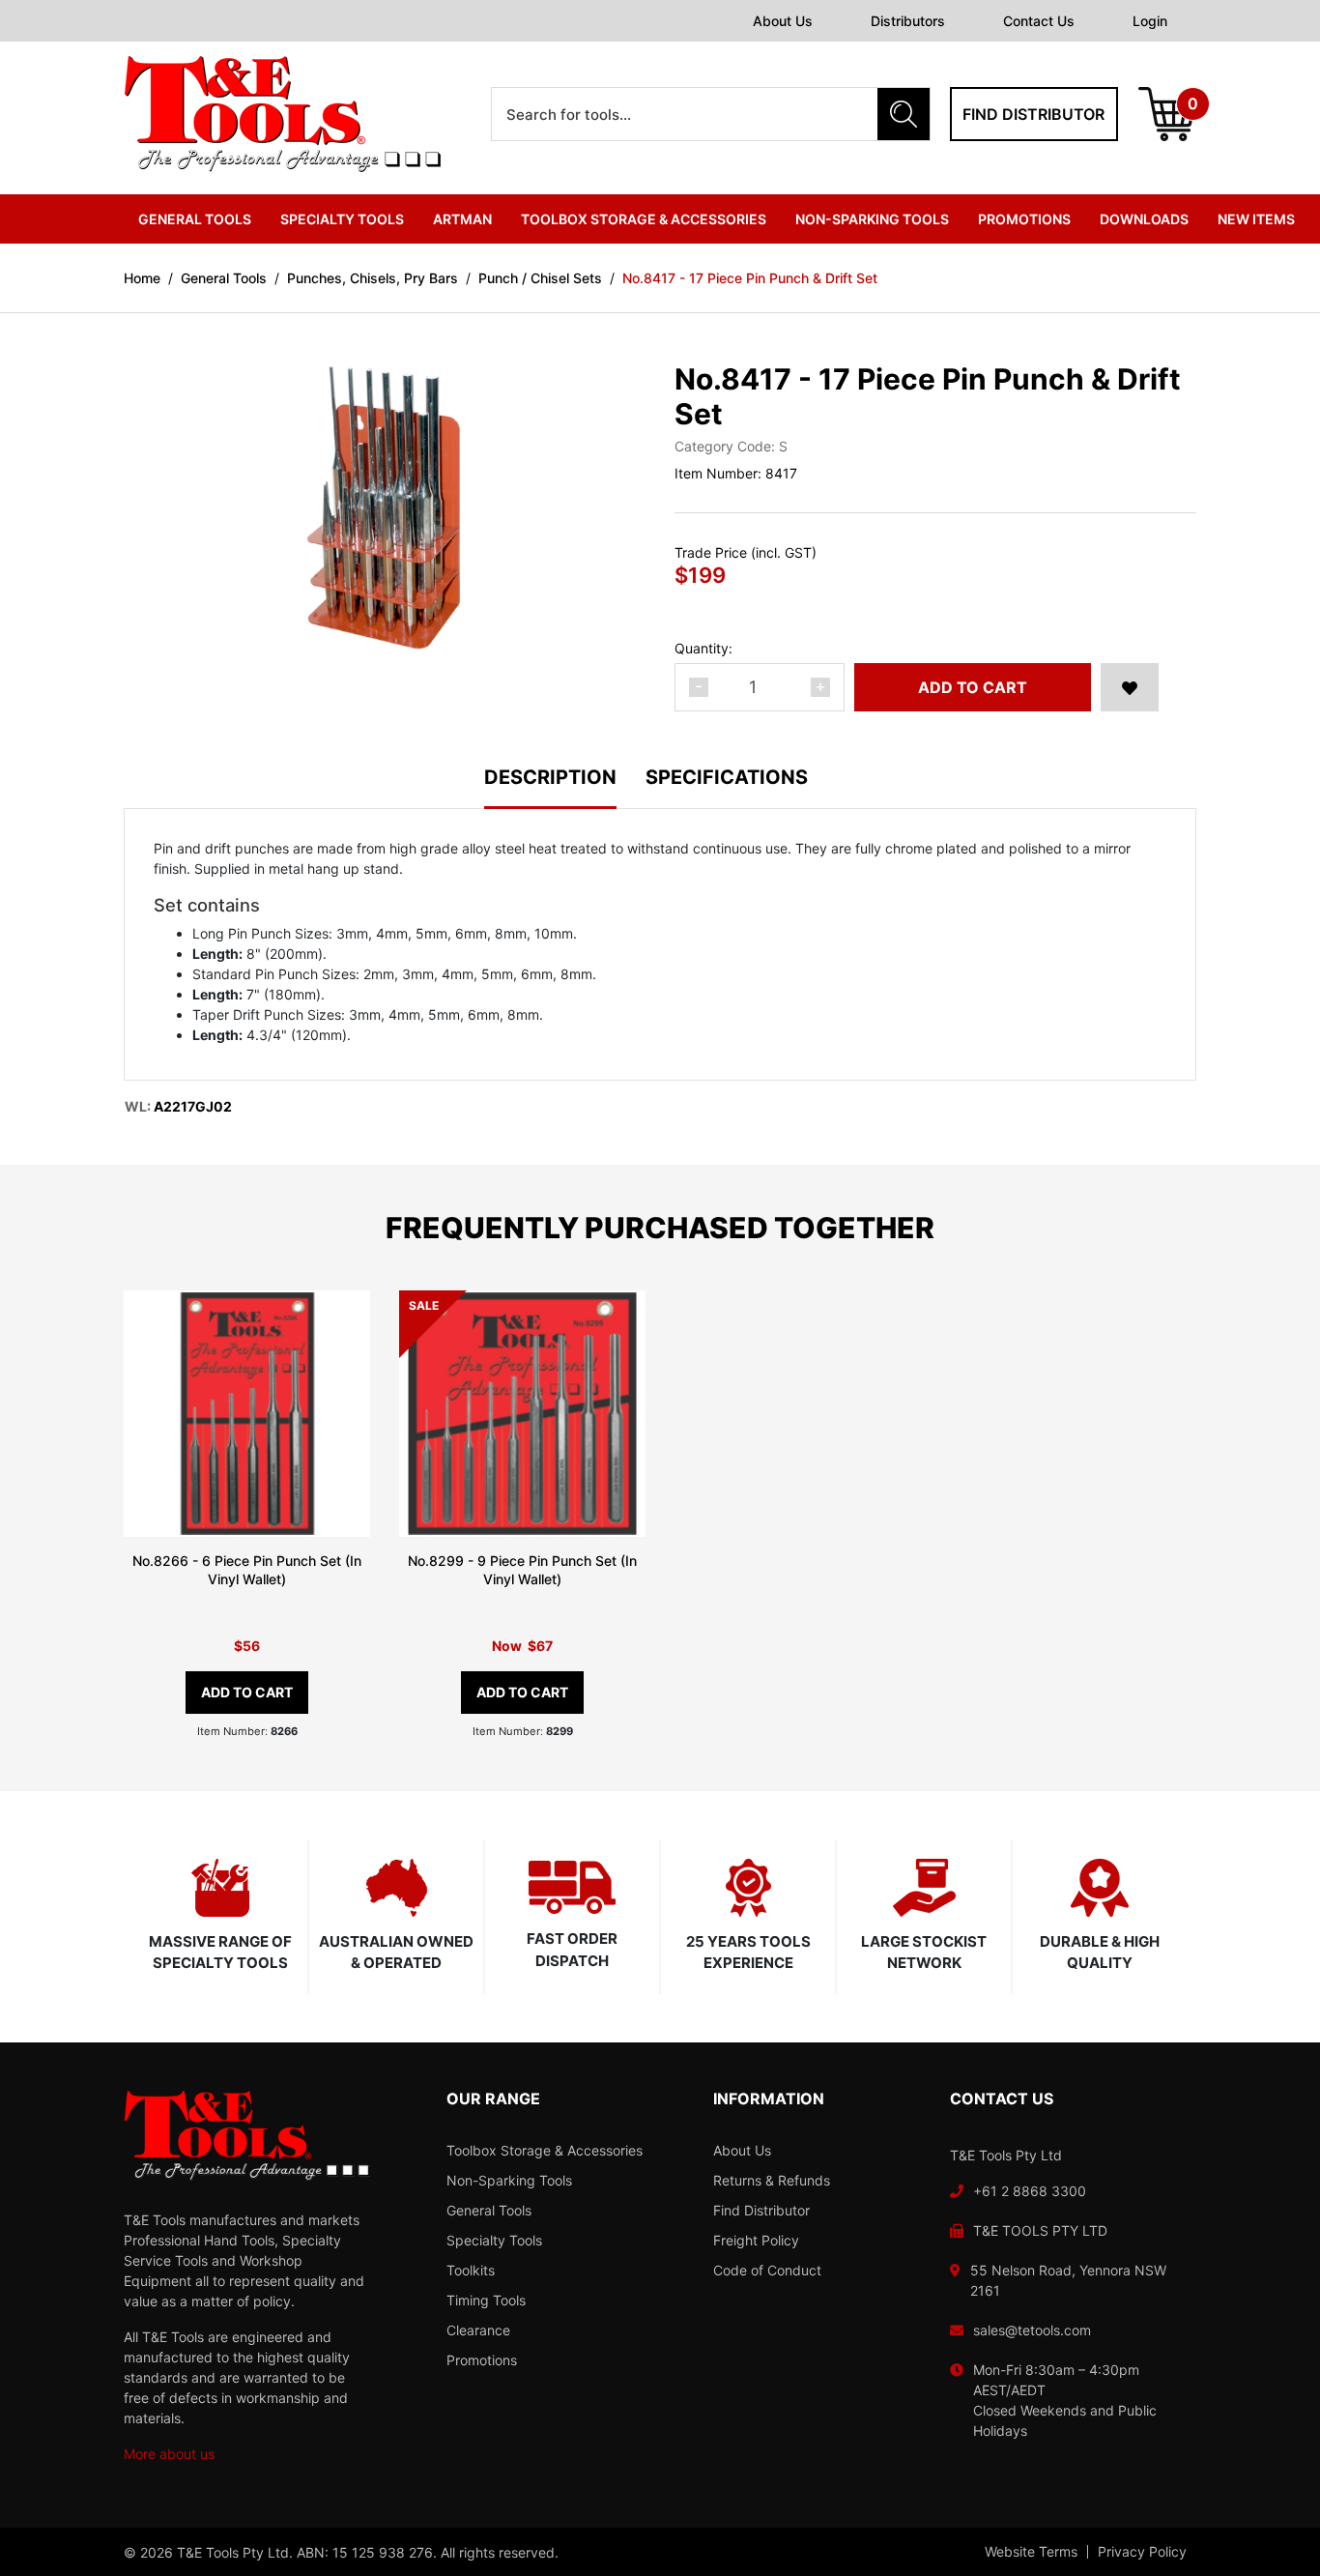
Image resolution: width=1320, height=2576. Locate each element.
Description (550, 778)
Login (1150, 21)
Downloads (1144, 219)
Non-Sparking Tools (509, 2180)
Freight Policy (756, 2240)
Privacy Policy (1142, 2552)
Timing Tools (486, 2300)
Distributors (908, 21)
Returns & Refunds (772, 2180)
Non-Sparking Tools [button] (872, 219)
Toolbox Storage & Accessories (545, 2150)
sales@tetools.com (1032, 2330)
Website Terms (1031, 2552)
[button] (1130, 687)
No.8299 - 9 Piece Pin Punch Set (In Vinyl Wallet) (522, 1570)
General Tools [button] (195, 219)
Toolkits (471, 2270)
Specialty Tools (494, 2240)
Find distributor (1033, 114)
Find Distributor (761, 2210)
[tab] (565, 788)
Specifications (727, 778)
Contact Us (1039, 21)
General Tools (489, 2210)
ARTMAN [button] (462, 219)
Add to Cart (973, 687)
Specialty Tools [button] (342, 219)
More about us (169, 2454)
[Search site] (904, 114)
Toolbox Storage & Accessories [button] (644, 219)
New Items (1256, 219)
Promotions (1024, 219)
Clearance (478, 2330)
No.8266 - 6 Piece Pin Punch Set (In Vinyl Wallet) (247, 1570)
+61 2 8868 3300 (1030, 2191)
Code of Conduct (767, 2270)
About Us (783, 21)
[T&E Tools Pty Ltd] (282, 113)
